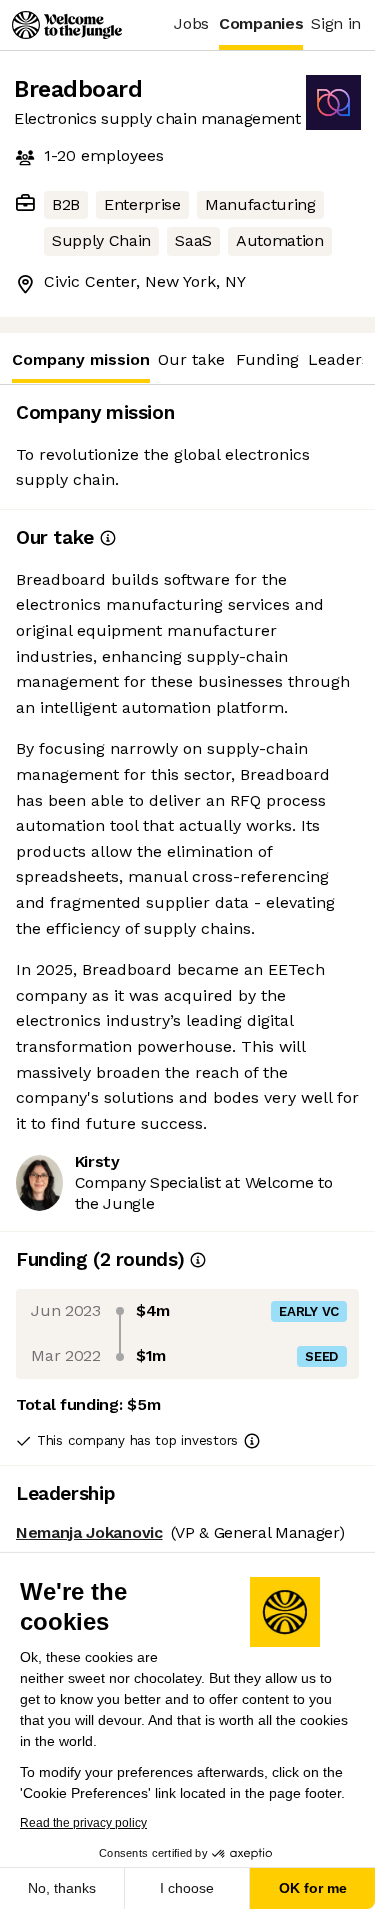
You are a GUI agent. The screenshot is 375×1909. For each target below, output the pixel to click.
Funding (267, 359)
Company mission (81, 359)
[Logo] (67, 25)
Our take (191, 359)
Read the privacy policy (83, 1823)
